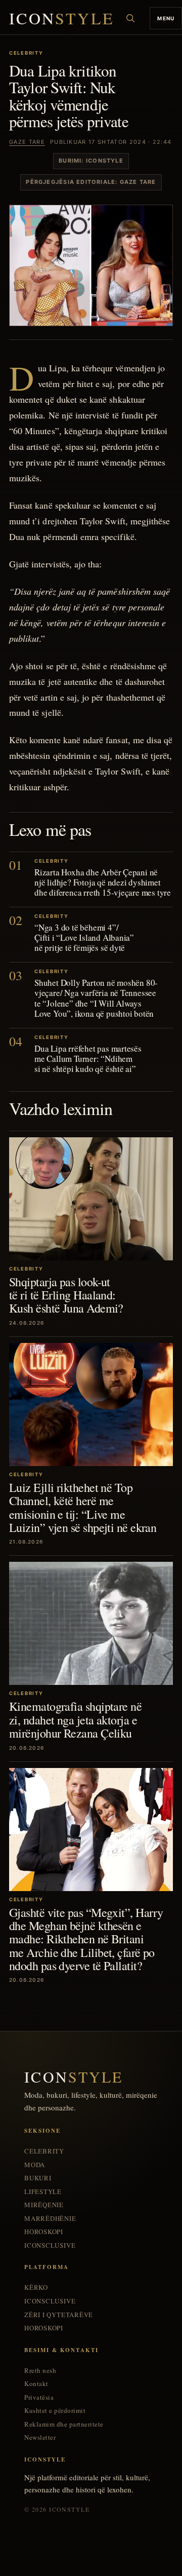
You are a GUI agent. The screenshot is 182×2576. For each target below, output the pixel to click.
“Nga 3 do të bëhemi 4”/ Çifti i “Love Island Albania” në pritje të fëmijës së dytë (84, 937)
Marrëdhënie (50, 2219)
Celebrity (44, 2151)
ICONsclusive (50, 2245)
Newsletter (40, 2437)
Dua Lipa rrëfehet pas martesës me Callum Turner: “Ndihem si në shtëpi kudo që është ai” (88, 1059)
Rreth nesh (40, 2371)
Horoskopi (44, 2232)
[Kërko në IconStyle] (130, 18)
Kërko (36, 2287)
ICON (62, 18)
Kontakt (36, 2384)
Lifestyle (43, 2192)
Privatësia (39, 2397)
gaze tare (27, 142)
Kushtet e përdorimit (55, 2411)
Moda (35, 2165)
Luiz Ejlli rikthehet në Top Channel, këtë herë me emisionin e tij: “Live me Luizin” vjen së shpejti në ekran (83, 1507)
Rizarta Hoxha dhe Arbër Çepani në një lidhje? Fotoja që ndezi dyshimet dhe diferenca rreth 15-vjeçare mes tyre (103, 882)
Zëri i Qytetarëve (59, 2315)
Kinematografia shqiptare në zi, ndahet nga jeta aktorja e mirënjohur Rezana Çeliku (75, 1720)
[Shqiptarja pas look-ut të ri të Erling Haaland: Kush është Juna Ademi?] (91, 1199)
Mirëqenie (44, 2205)
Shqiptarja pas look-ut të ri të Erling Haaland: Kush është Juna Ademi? (66, 1295)
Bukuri (38, 2178)
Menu (166, 18)
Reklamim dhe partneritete (64, 2424)
